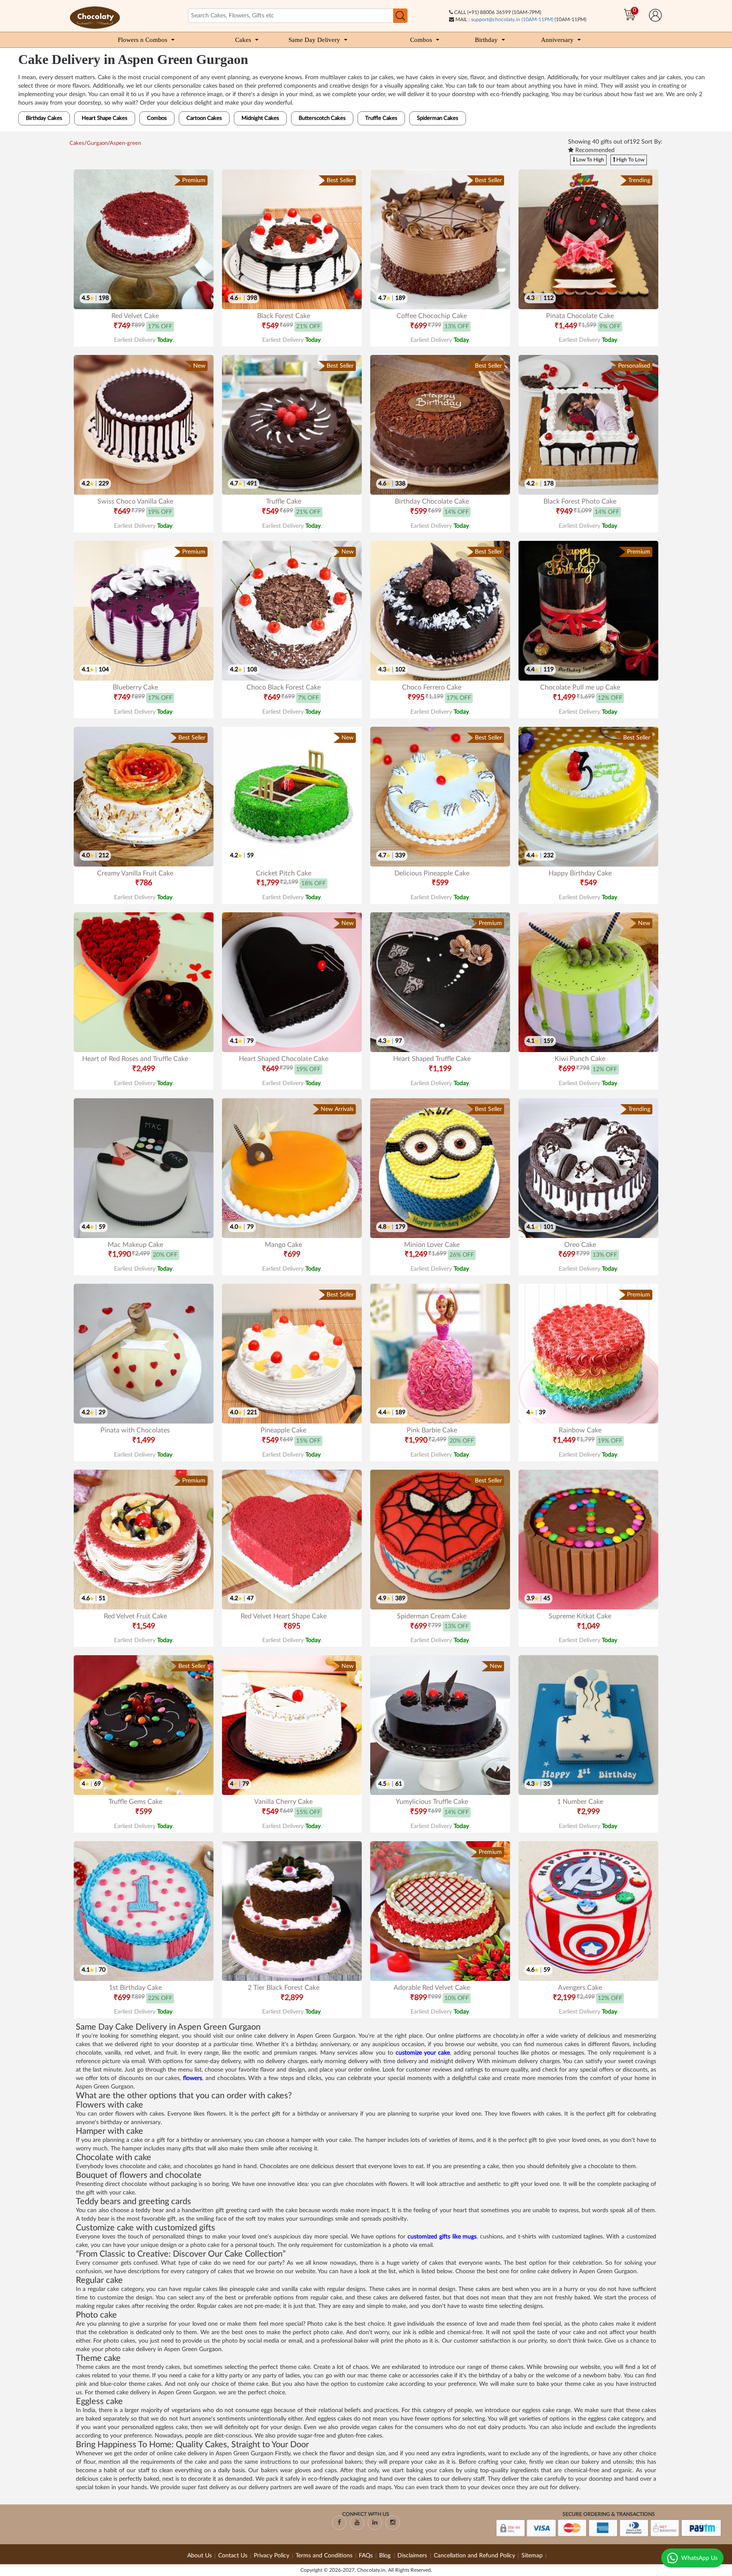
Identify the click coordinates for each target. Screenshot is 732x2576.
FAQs (366, 2556)
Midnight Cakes (260, 118)
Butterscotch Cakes (322, 118)
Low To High (589, 160)
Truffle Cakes (381, 118)
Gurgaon (97, 143)
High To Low (630, 160)
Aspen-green (125, 143)
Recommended (594, 150)
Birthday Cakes (44, 118)
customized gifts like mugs (442, 2237)
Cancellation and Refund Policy (474, 2556)
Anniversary (557, 40)
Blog (386, 2556)
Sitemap (532, 2556)
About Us (200, 2556)
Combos (421, 40)
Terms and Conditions (324, 2556)
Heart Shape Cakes (105, 118)
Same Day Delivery (314, 40)
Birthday (486, 40)
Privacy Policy (272, 2556)
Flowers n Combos (143, 40)
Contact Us (233, 2556)
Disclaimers (413, 2556)
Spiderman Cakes (438, 118)
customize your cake (423, 2053)
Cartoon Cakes (204, 118)
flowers (193, 2078)
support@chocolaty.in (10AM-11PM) (512, 19)
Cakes (243, 40)
